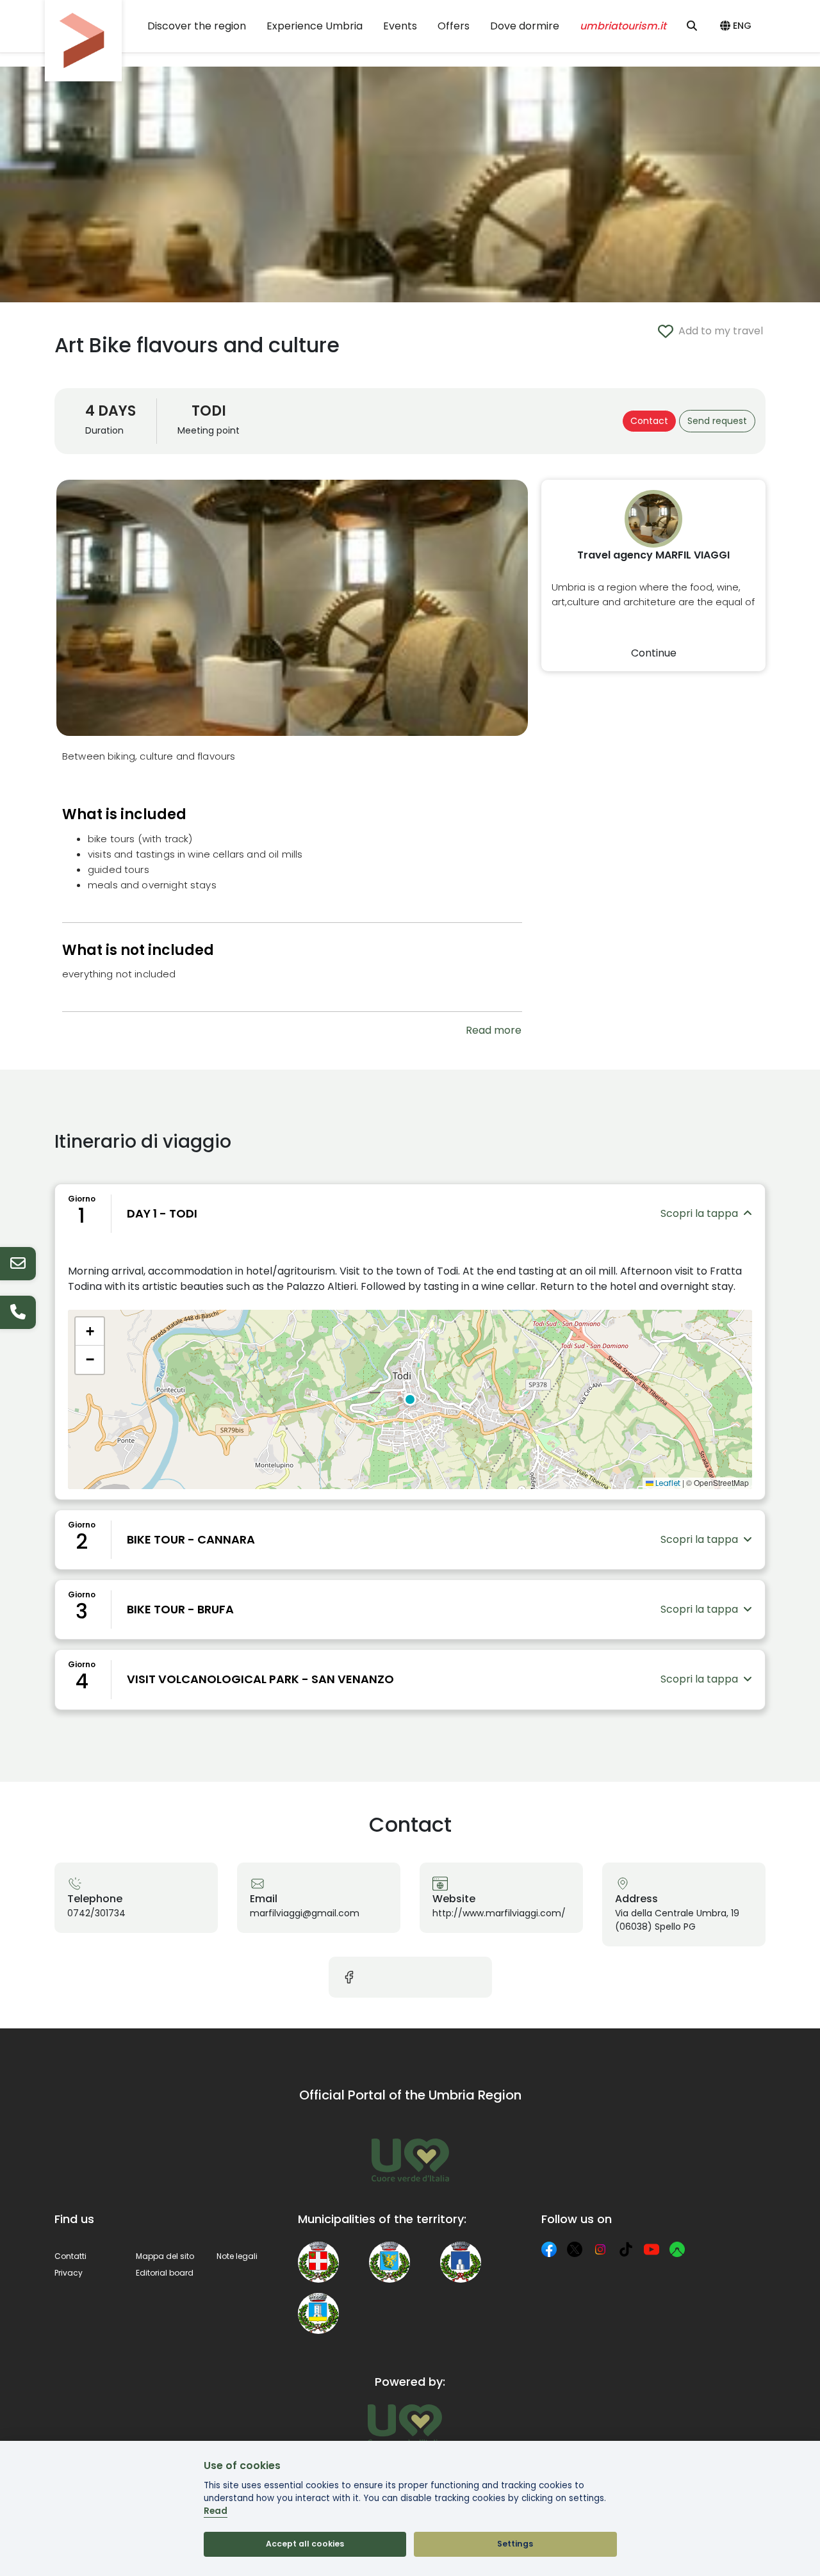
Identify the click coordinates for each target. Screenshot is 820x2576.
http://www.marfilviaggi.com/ (499, 1913)
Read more (494, 1030)
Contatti (70, 2256)
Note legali (237, 2256)
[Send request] (18, 1264)
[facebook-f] (349, 1977)
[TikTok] (626, 2249)
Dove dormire (525, 26)
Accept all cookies (305, 2544)
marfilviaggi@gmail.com (305, 1913)
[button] (738, 26)
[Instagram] (600, 2249)
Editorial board (165, 2273)
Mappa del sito (165, 2256)
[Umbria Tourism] (405, 2425)
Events (400, 26)
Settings (515, 2544)
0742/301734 (96, 1913)
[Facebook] (549, 2249)
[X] (575, 2249)
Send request (717, 421)
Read (216, 2511)
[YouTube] (652, 2249)
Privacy (69, 2273)
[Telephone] (18, 1312)
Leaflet (667, 1483)
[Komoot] (677, 2249)
